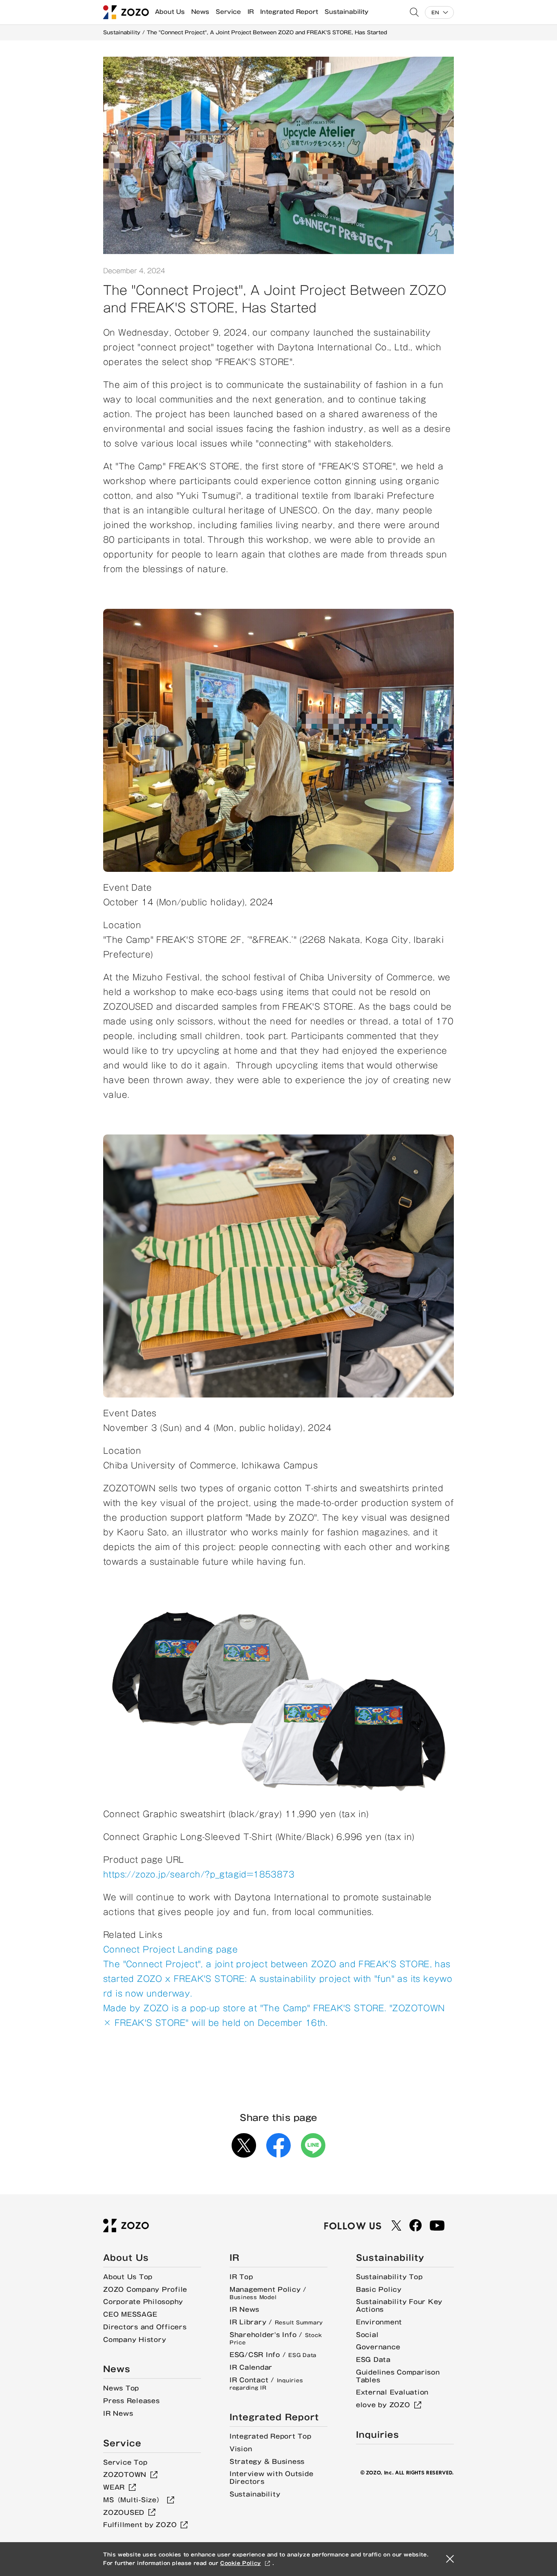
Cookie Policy (241, 2563)
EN (435, 12)
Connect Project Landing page (170, 1949)
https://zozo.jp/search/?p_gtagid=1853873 (199, 1874)
